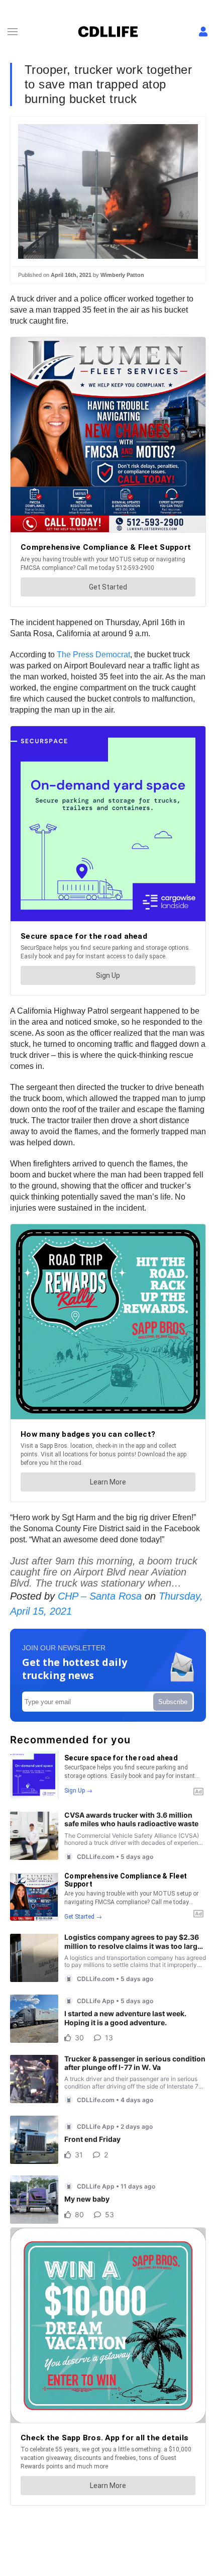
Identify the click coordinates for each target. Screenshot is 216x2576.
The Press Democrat (93, 655)
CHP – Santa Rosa (100, 1596)
